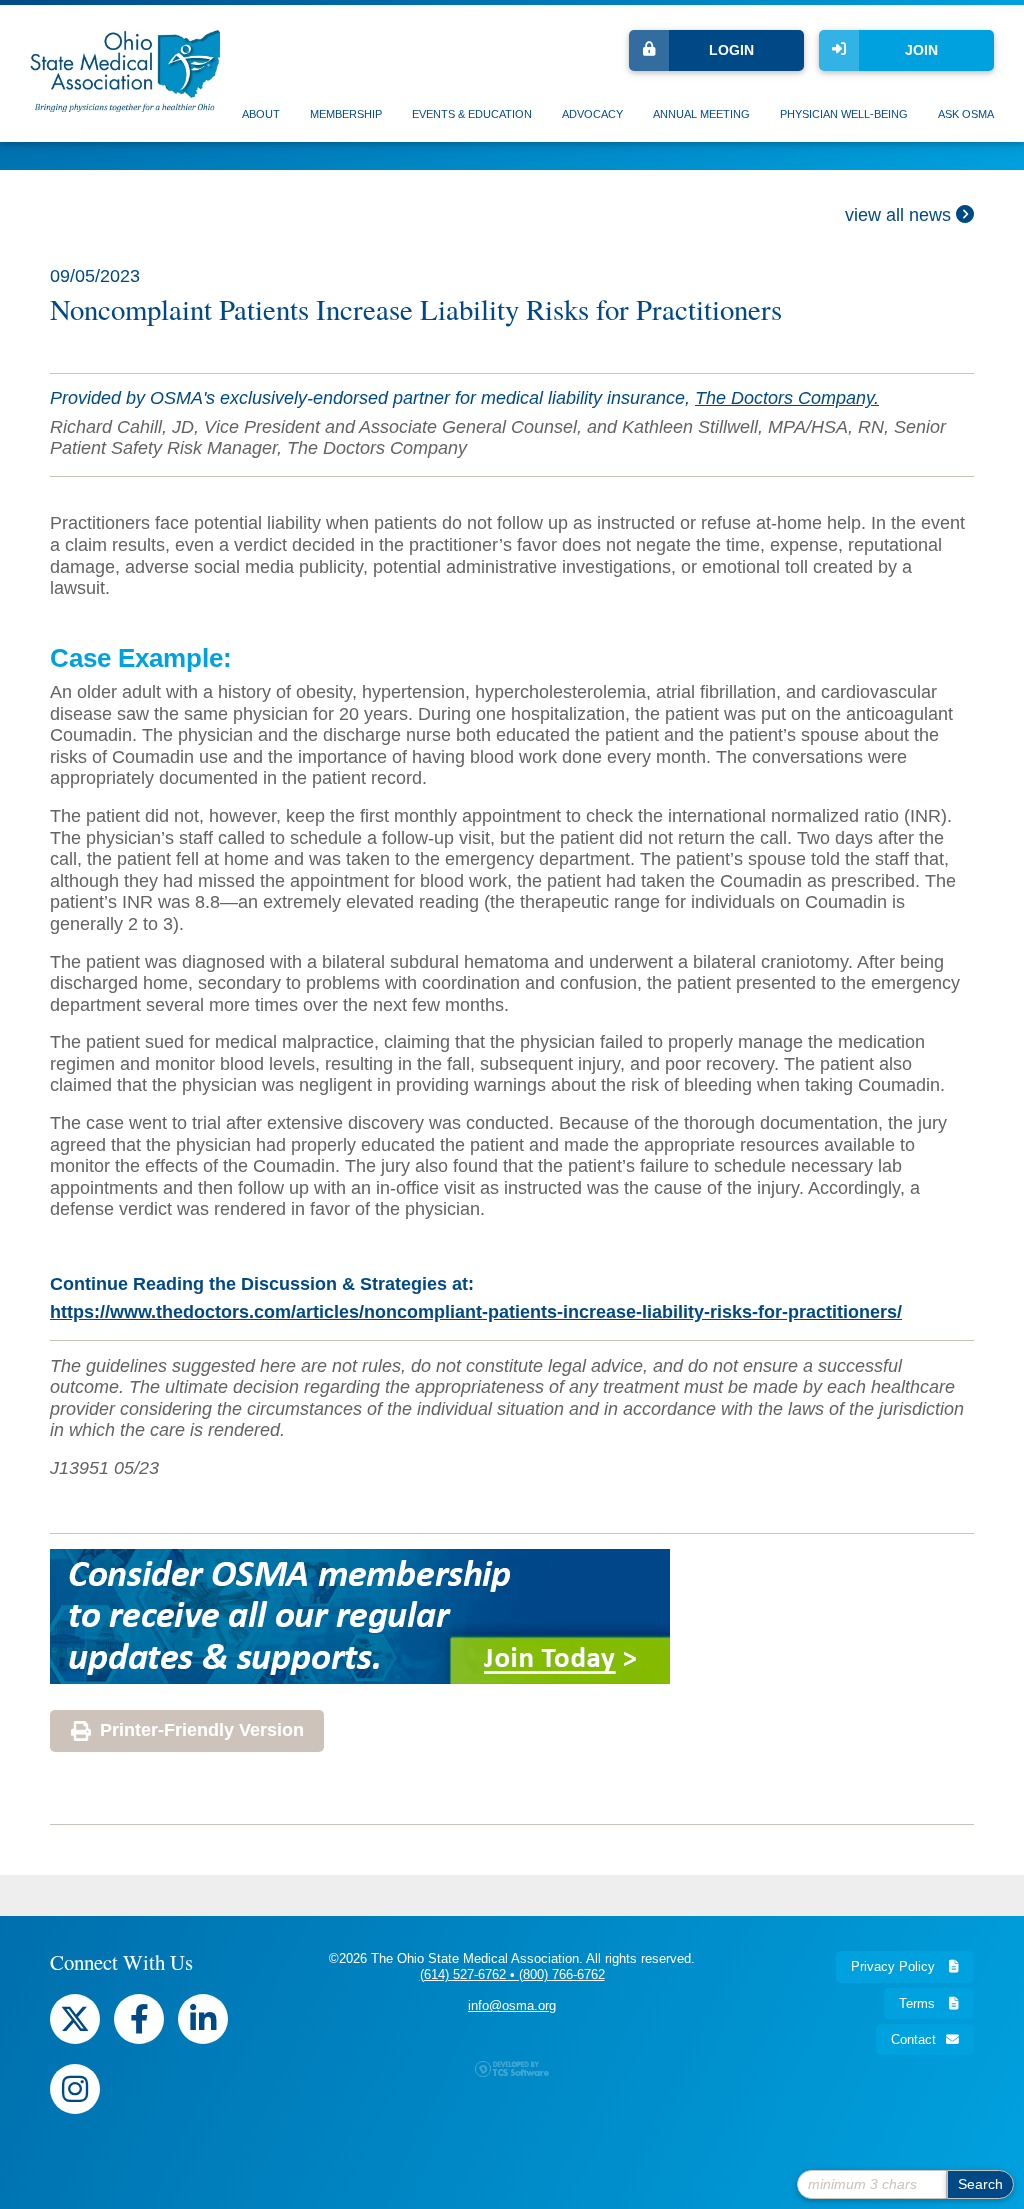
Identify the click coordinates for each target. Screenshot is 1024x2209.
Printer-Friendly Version (202, 1730)
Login (731, 50)
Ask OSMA (966, 114)
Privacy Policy (895, 1966)
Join (921, 50)
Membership (346, 114)
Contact (913, 2039)
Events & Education (472, 114)
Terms (919, 2003)
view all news (900, 215)
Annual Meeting (701, 114)
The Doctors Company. (787, 398)
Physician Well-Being (844, 114)
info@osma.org (512, 2005)
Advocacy (592, 114)
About (261, 114)
